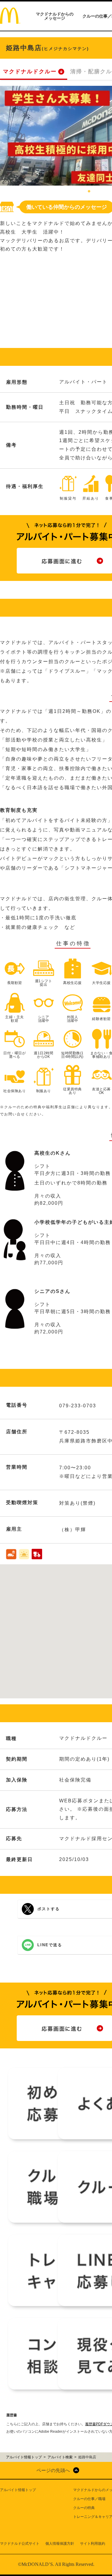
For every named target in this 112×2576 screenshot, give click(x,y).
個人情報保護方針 (60, 2544)
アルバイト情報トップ (18, 2490)
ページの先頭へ (53, 2470)
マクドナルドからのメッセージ (55, 16)
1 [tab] (89, 192)
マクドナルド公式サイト (20, 2544)
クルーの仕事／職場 (89, 2499)
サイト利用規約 (93, 2544)
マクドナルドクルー (30, 71)
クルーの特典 (84, 2508)
